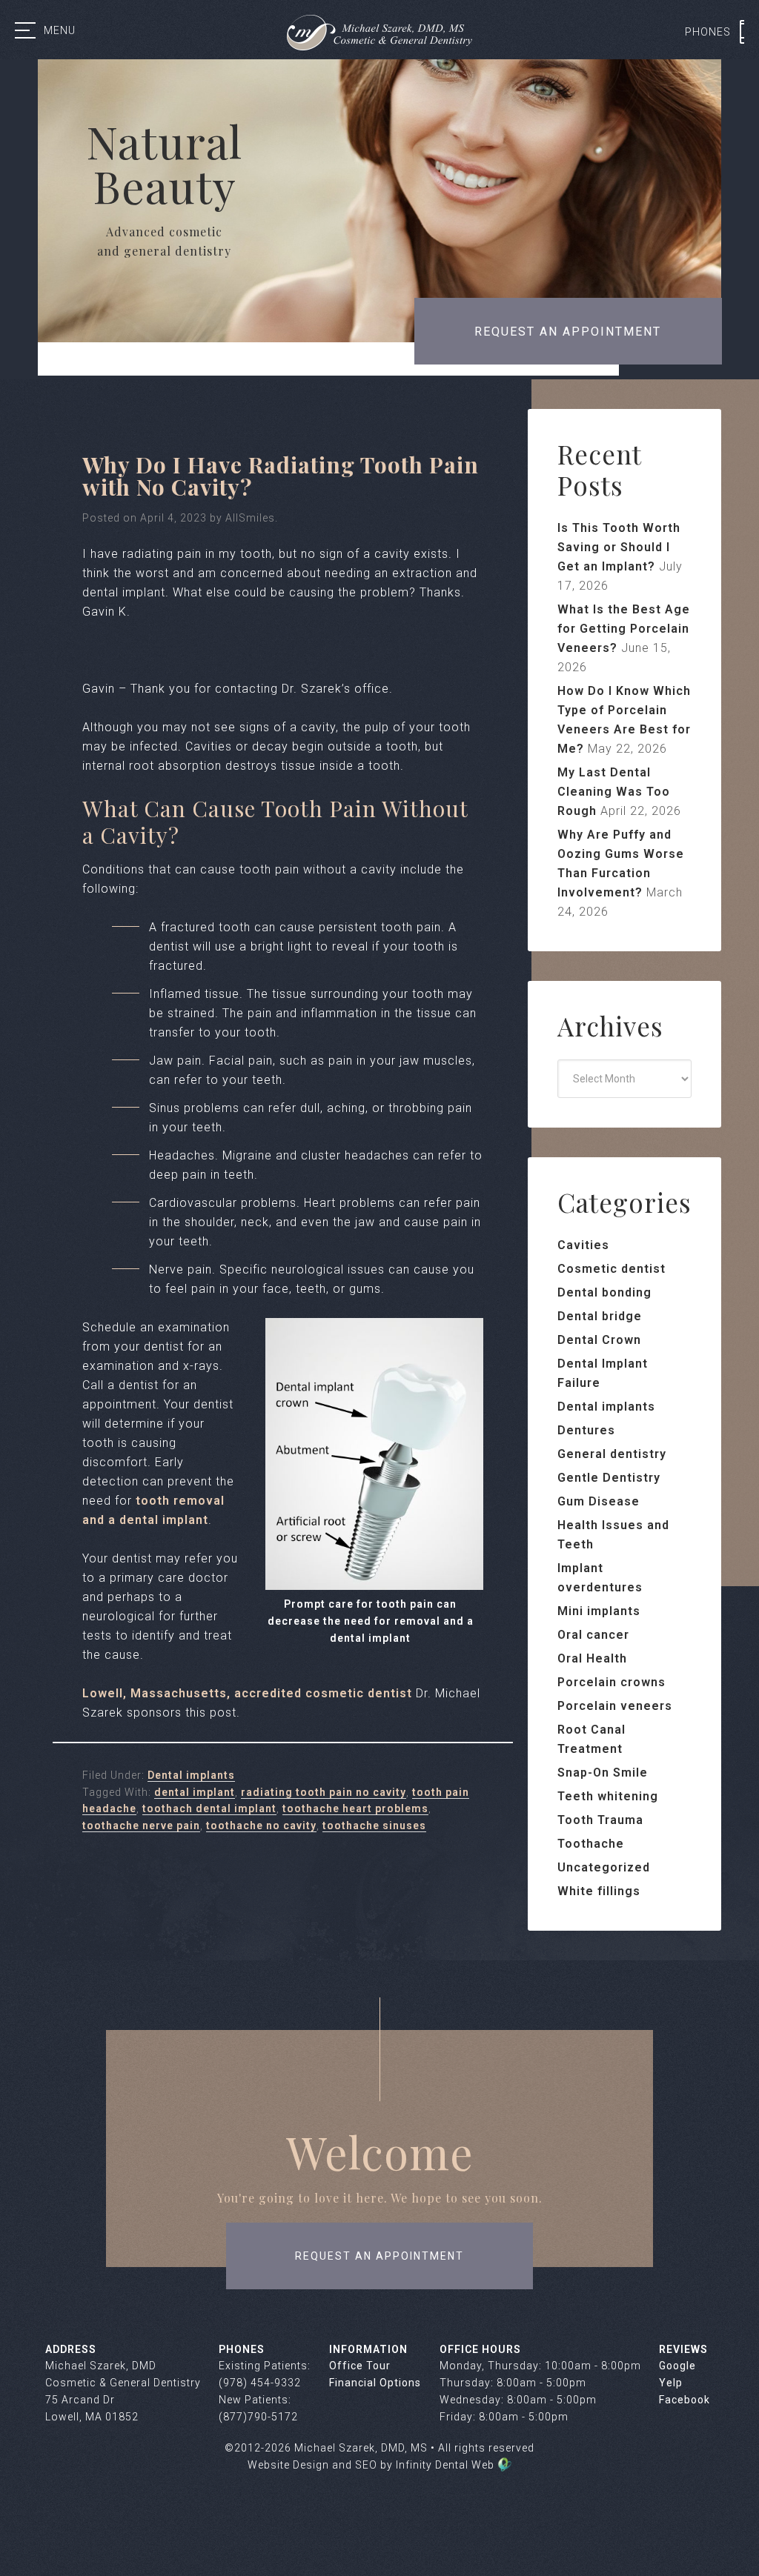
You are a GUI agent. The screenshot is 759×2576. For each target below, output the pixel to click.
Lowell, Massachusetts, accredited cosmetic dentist (247, 1693)
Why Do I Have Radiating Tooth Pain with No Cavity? (281, 476)
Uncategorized (604, 1867)
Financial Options (375, 2383)
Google (677, 2366)
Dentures (586, 1430)
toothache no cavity (261, 1826)
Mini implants (599, 1611)
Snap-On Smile (603, 1773)
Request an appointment (568, 332)
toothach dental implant (209, 1808)
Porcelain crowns (611, 1682)
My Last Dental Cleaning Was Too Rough (614, 792)
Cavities (583, 1245)
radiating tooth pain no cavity (324, 1792)
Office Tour (360, 2366)
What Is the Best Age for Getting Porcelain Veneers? (624, 629)
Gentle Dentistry (609, 1478)
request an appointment (379, 2256)
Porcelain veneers (615, 1706)
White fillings (599, 1891)
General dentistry (612, 1454)
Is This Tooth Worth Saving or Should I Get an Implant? (619, 547)
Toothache (591, 1844)
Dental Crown (599, 1340)
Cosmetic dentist (611, 1269)
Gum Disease (599, 1501)
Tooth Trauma (600, 1820)
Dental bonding (604, 1292)
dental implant (195, 1792)
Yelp (671, 2383)
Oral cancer (593, 1635)
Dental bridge (600, 1316)
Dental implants (191, 1775)
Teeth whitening (608, 1796)
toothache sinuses (374, 1826)
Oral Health (592, 1658)
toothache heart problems (355, 1808)
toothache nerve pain (141, 1826)
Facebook (685, 2400)
